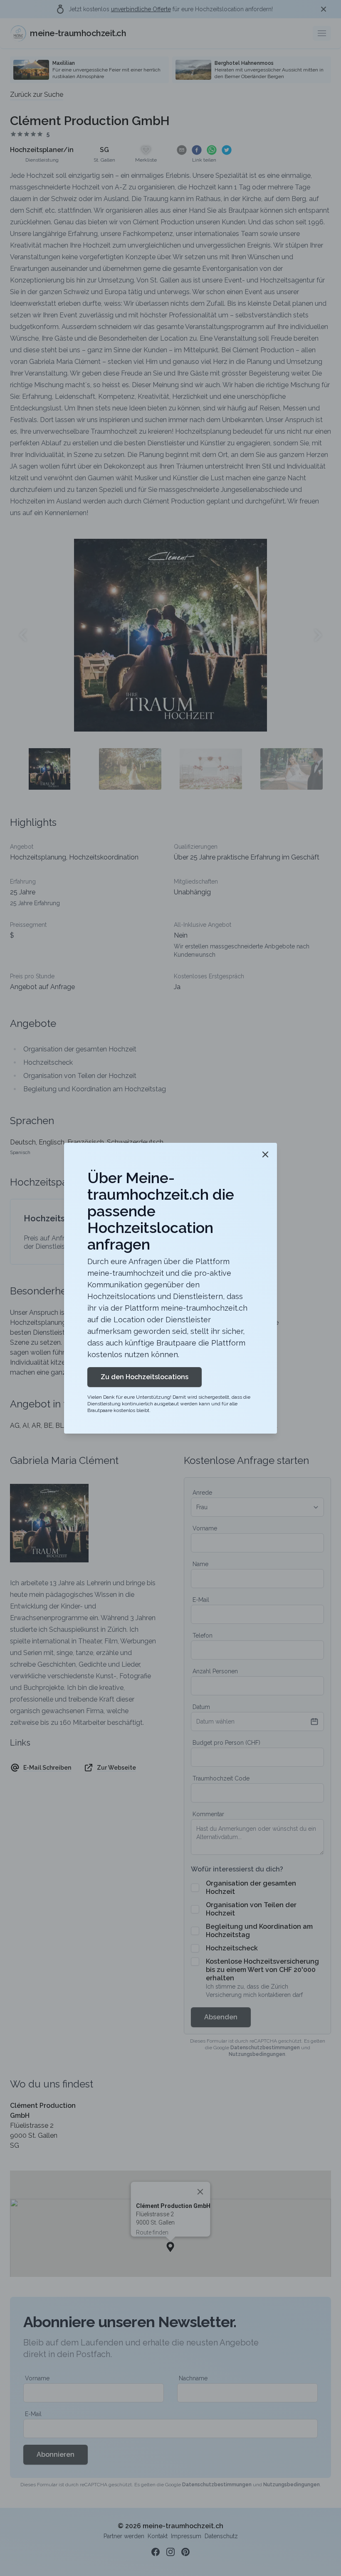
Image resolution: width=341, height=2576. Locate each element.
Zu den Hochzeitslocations (145, 1377)
